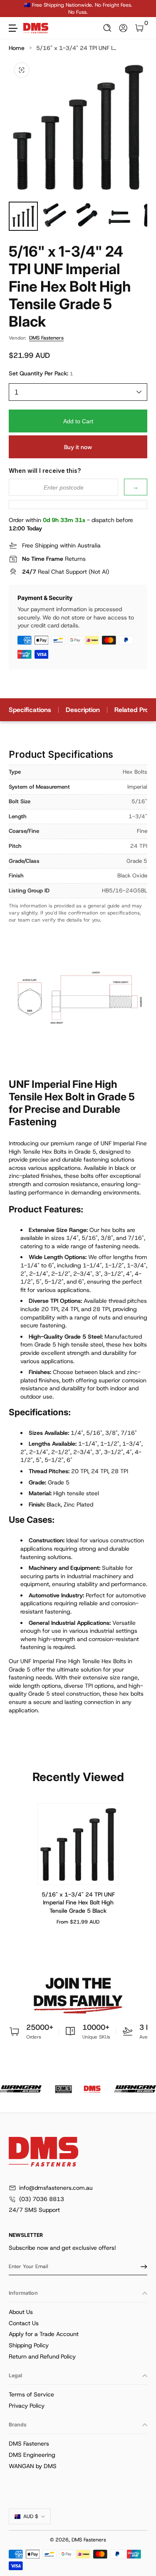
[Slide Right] (141, 9)
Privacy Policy (27, 2406)
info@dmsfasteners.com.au (56, 2188)
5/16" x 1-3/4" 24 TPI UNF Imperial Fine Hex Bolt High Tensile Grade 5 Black (78, 1903)
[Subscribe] (141, 2266)
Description (83, 710)
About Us (21, 2312)
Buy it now (78, 447)
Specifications (30, 710)
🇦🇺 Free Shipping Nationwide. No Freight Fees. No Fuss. (78, 9)
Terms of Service (31, 2394)
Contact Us (24, 2323)
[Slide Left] (15, 9)
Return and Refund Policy (42, 2356)
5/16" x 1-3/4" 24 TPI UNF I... (76, 48)
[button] (108, 28)
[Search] (108, 28)
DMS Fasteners (46, 338)
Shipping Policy (29, 2345)
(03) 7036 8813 (42, 2199)
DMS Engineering (32, 2455)
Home (17, 48)
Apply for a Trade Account (44, 2334)
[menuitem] (78, 2312)
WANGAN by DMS (33, 2466)
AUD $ (31, 2516)
